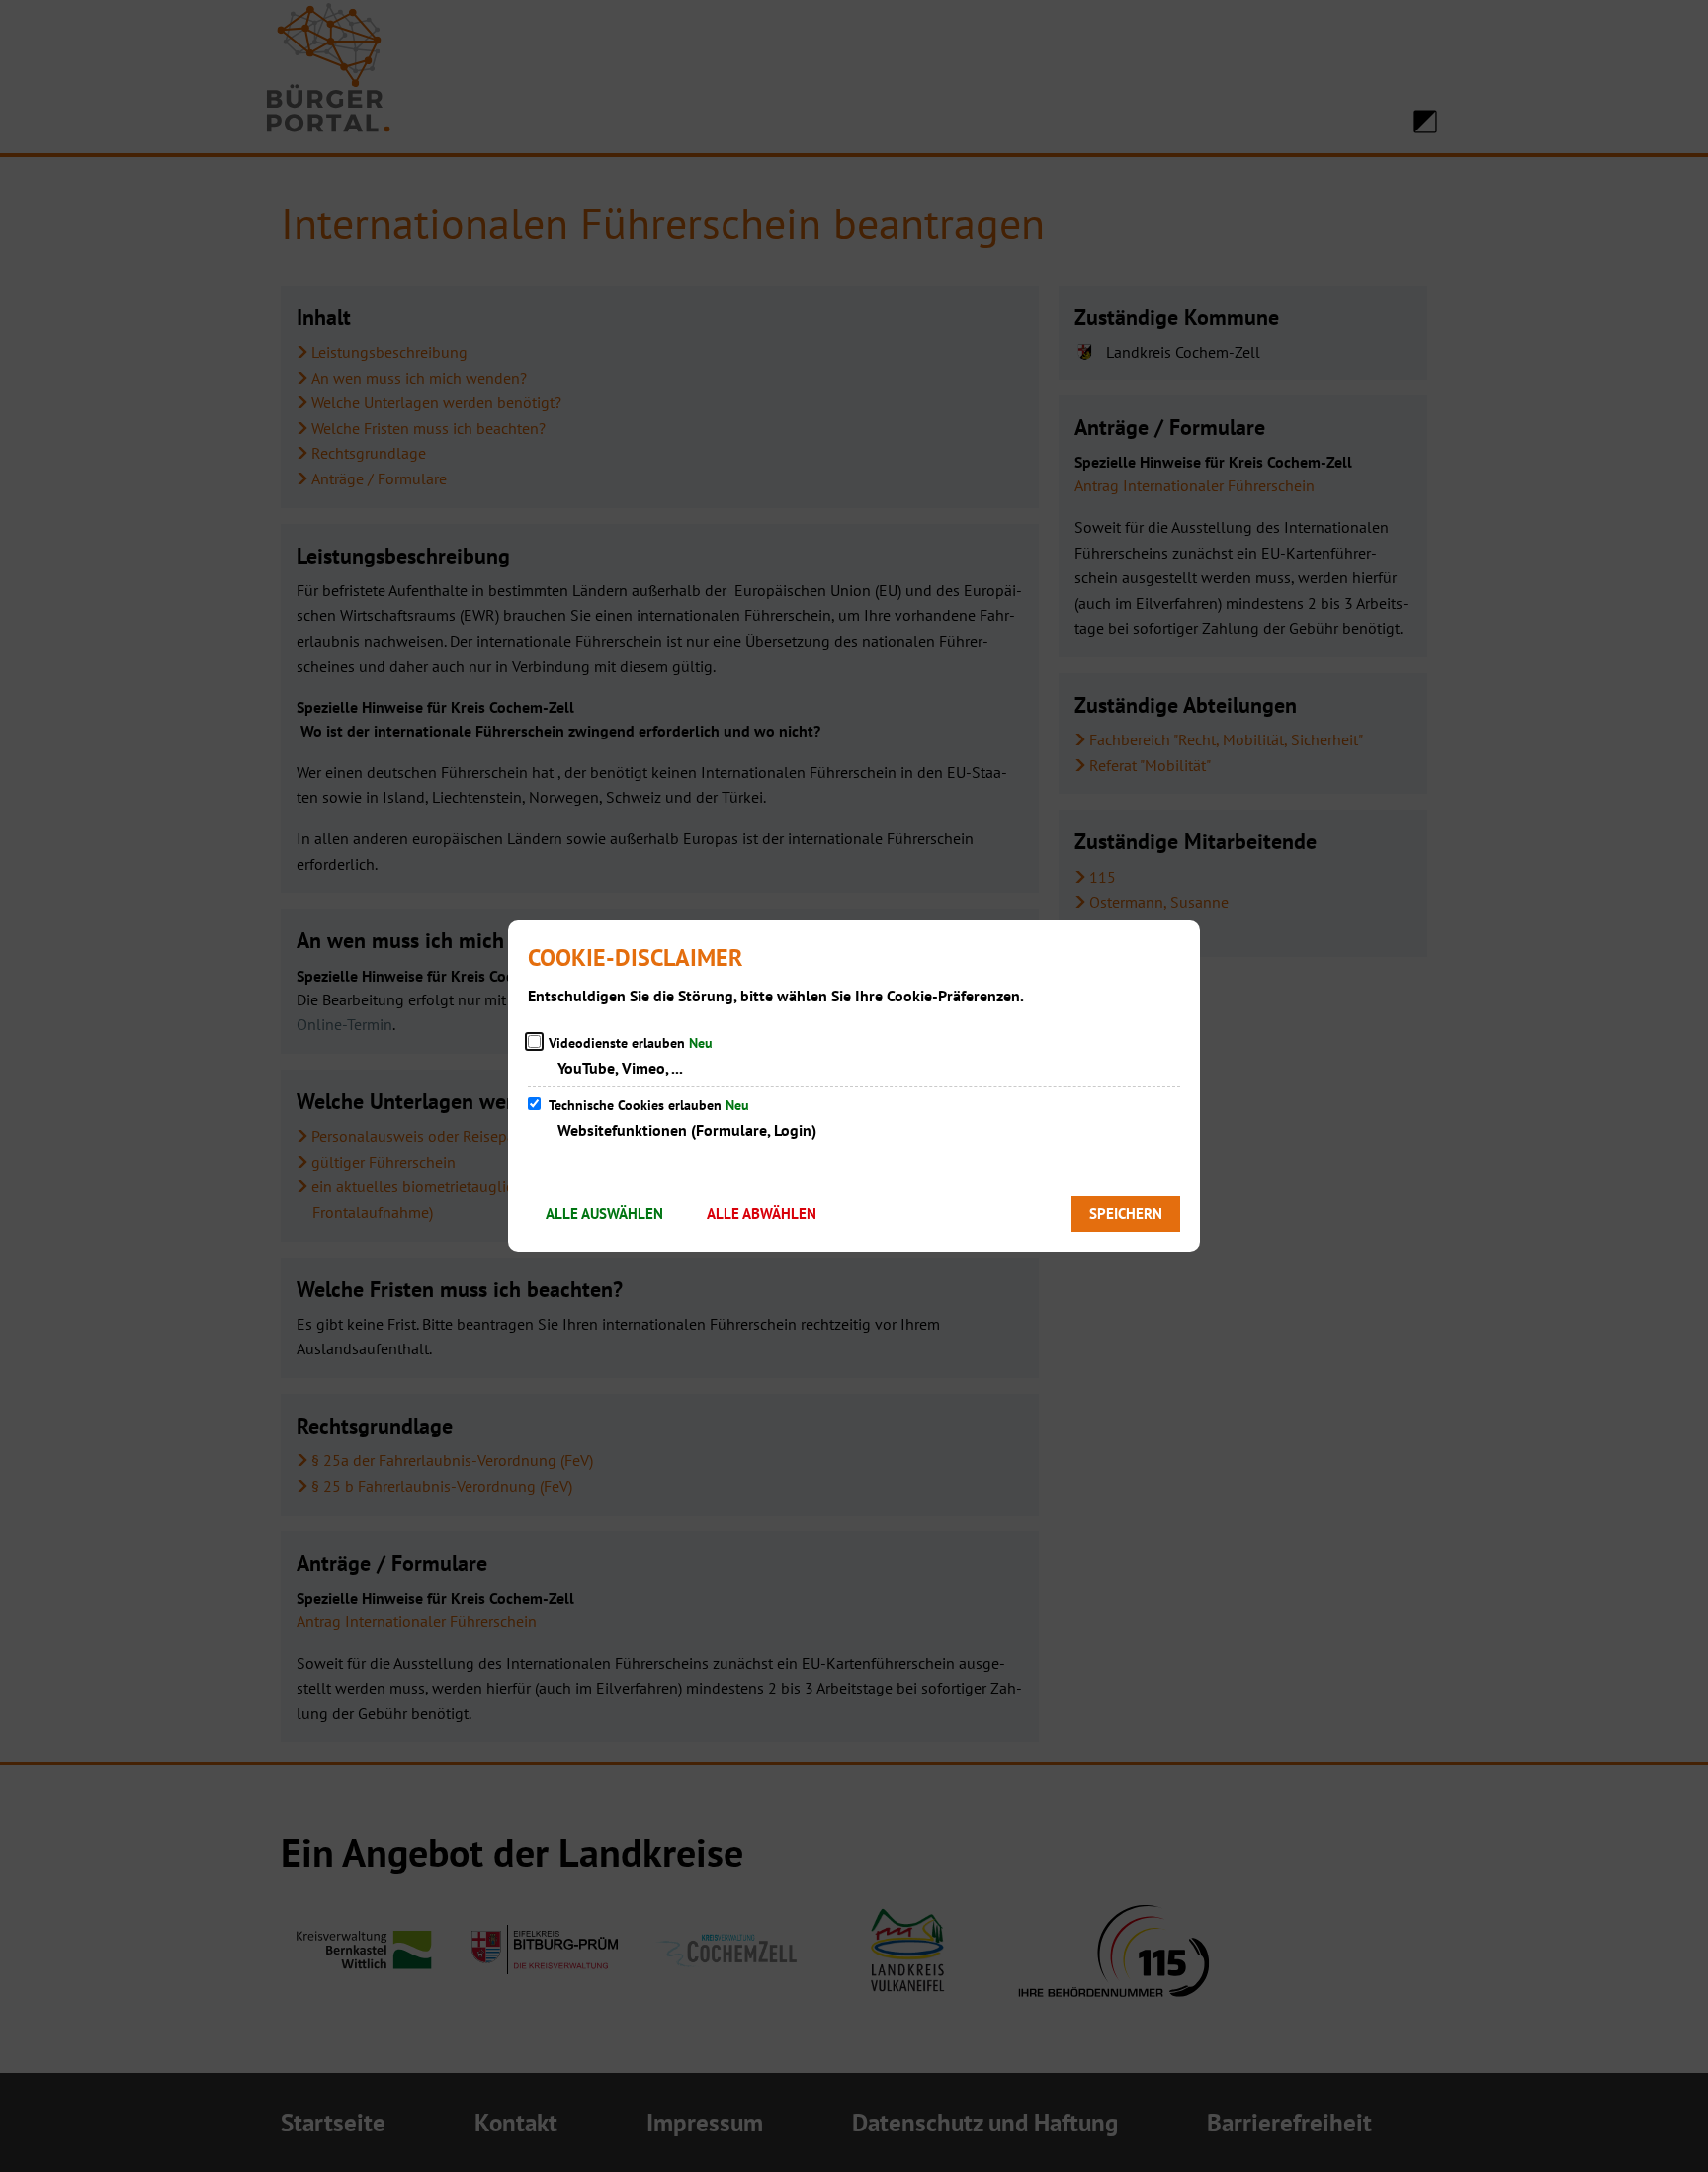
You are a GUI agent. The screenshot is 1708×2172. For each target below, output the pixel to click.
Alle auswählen (604, 1214)
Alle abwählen (762, 1214)
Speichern (1126, 1214)
